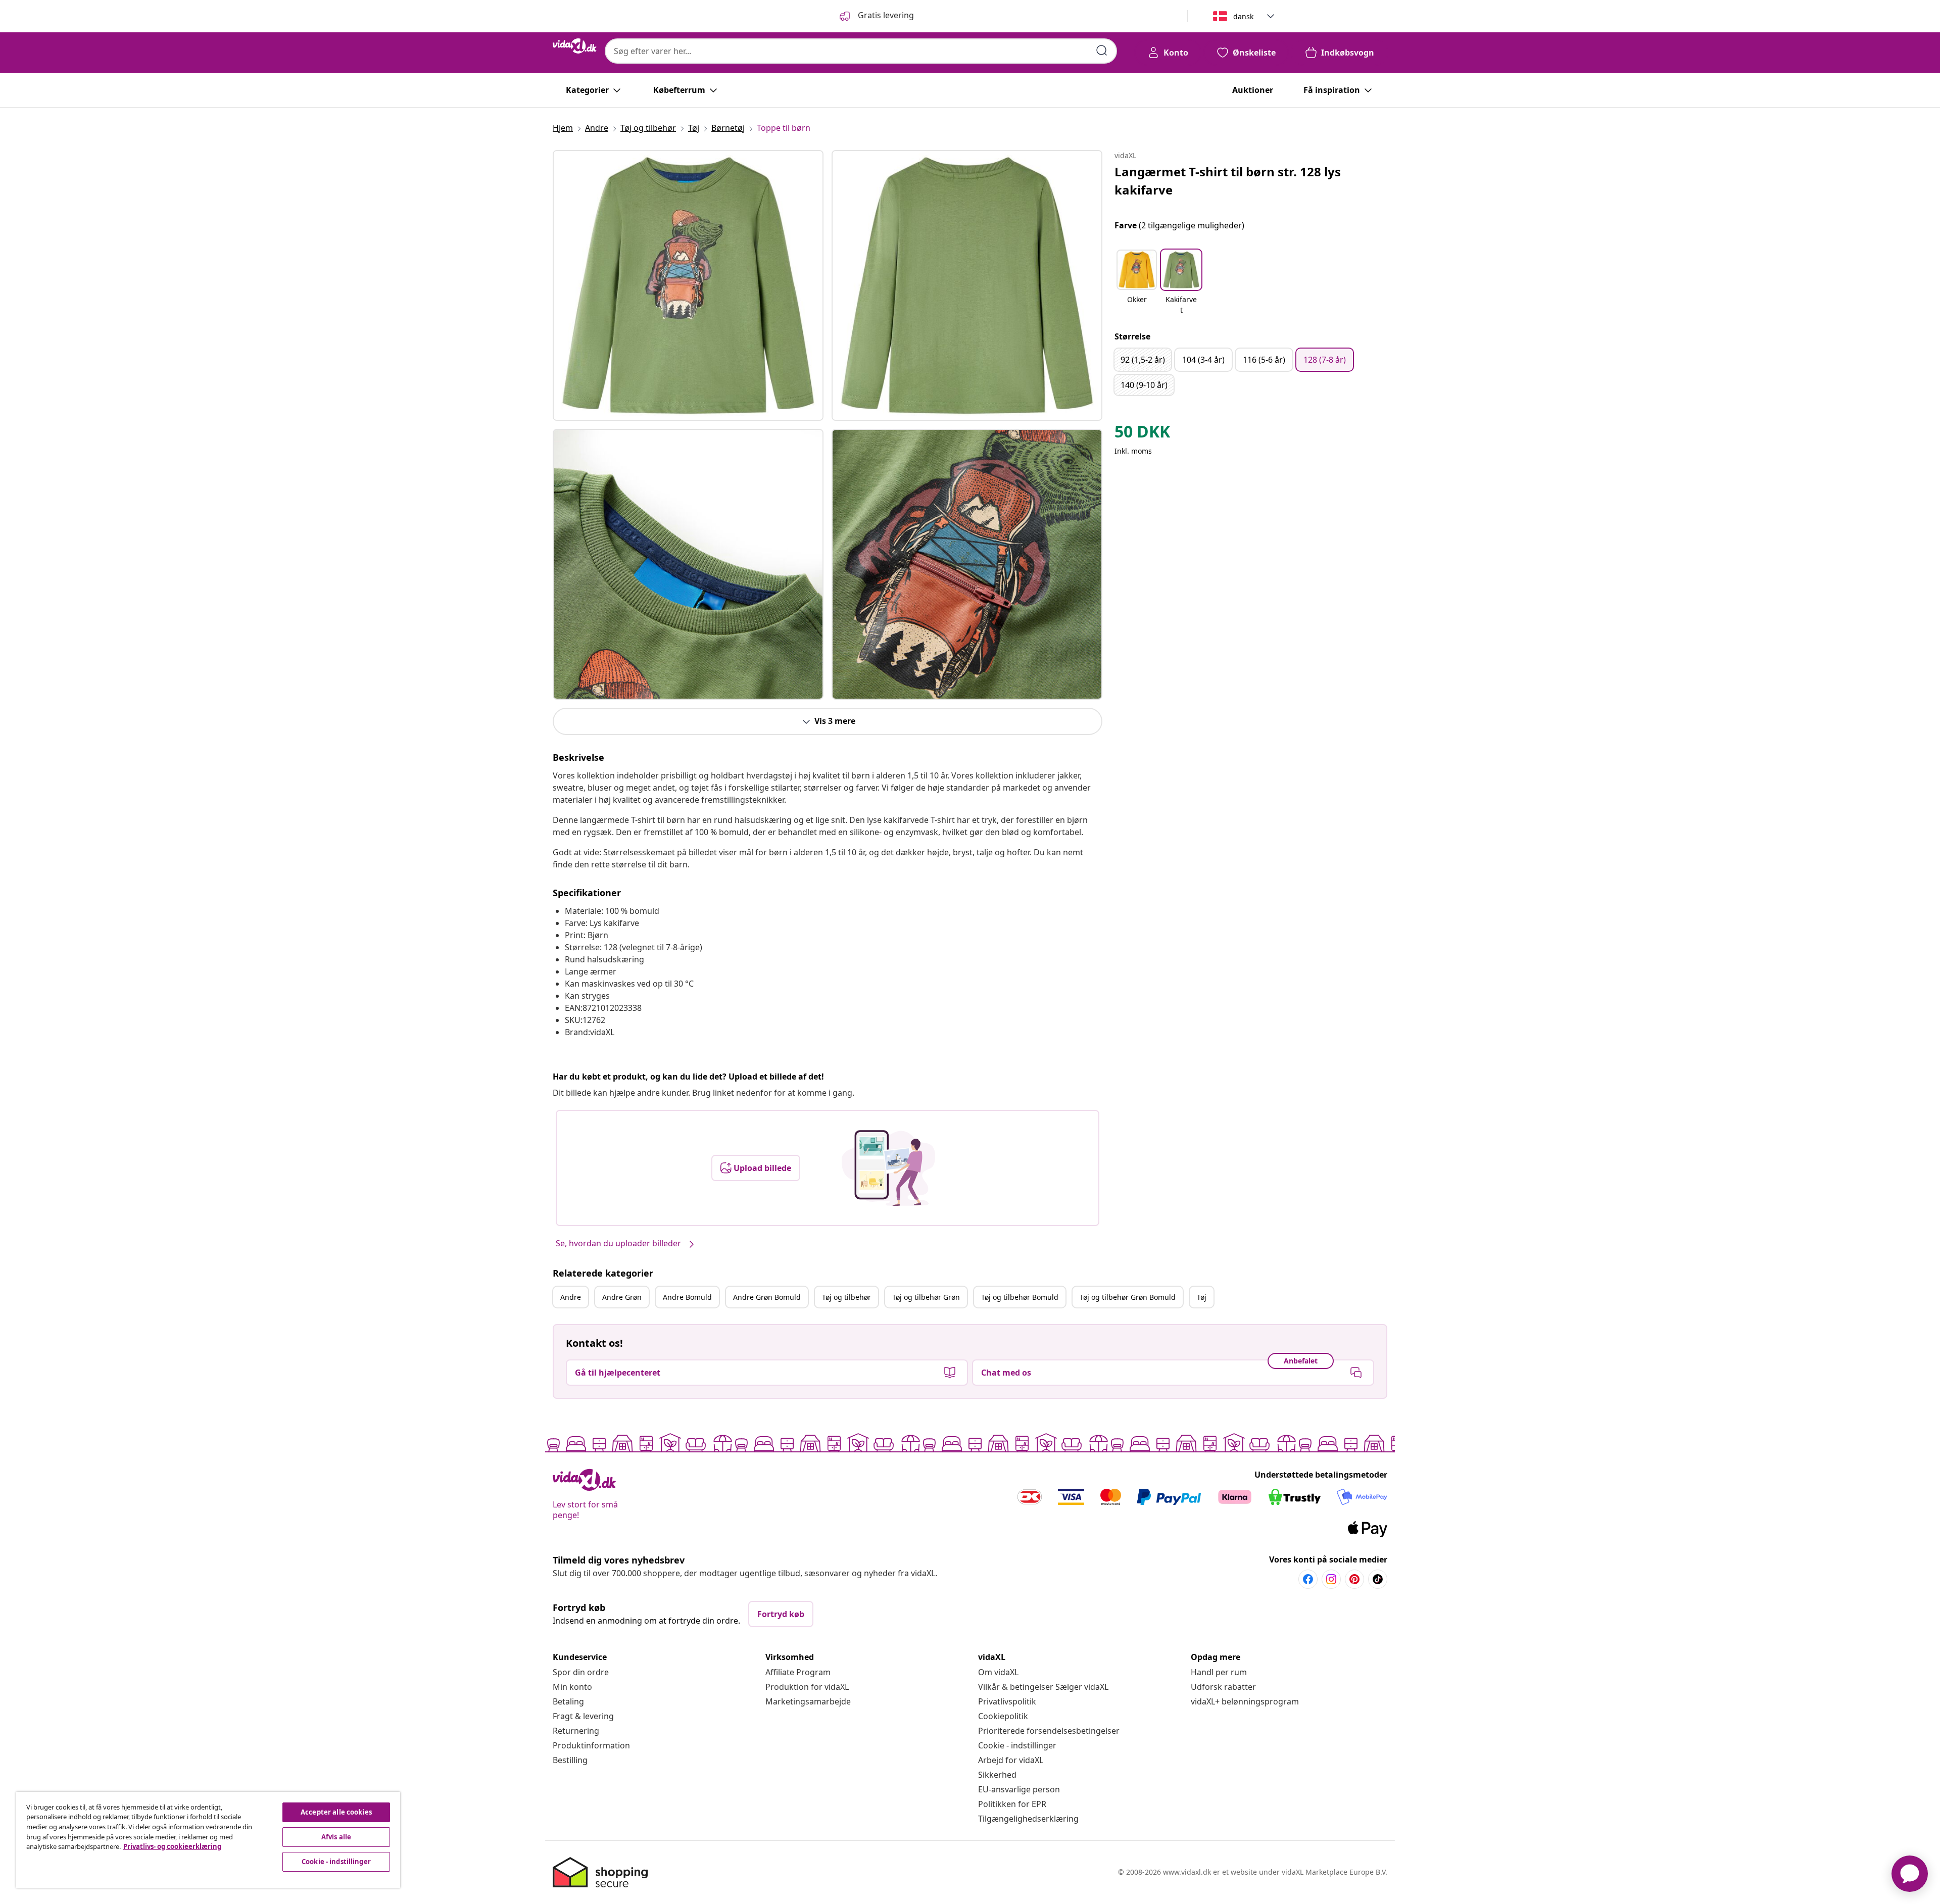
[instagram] (1331, 1579)
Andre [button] (571, 1297)
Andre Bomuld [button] (687, 1297)
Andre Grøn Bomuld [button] (767, 1297)
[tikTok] (1378, 1579)
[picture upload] (888, 1168)
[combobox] (861, 51)
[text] (1142, 434)
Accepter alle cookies (336, 1812)
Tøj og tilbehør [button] (846, 1297)
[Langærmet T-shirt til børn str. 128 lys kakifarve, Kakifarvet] (688, 285)
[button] (1137, 283)
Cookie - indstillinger (1017, 1745)
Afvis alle (336, 1837)
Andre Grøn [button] (622, 1297)
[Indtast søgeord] (1102, 51)
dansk (1243, 16)
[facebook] (1308, 1579)
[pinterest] (1354, 1579)
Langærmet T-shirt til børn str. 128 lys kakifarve (1228, 181)
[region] (208, 1840)
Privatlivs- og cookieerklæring (172, 1846)
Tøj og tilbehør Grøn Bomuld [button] (1128, 1297)
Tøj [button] (1202, 1297)
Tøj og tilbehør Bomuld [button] (1020, 1297)
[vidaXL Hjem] (575, 46)
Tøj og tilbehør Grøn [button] (926, 1297)
